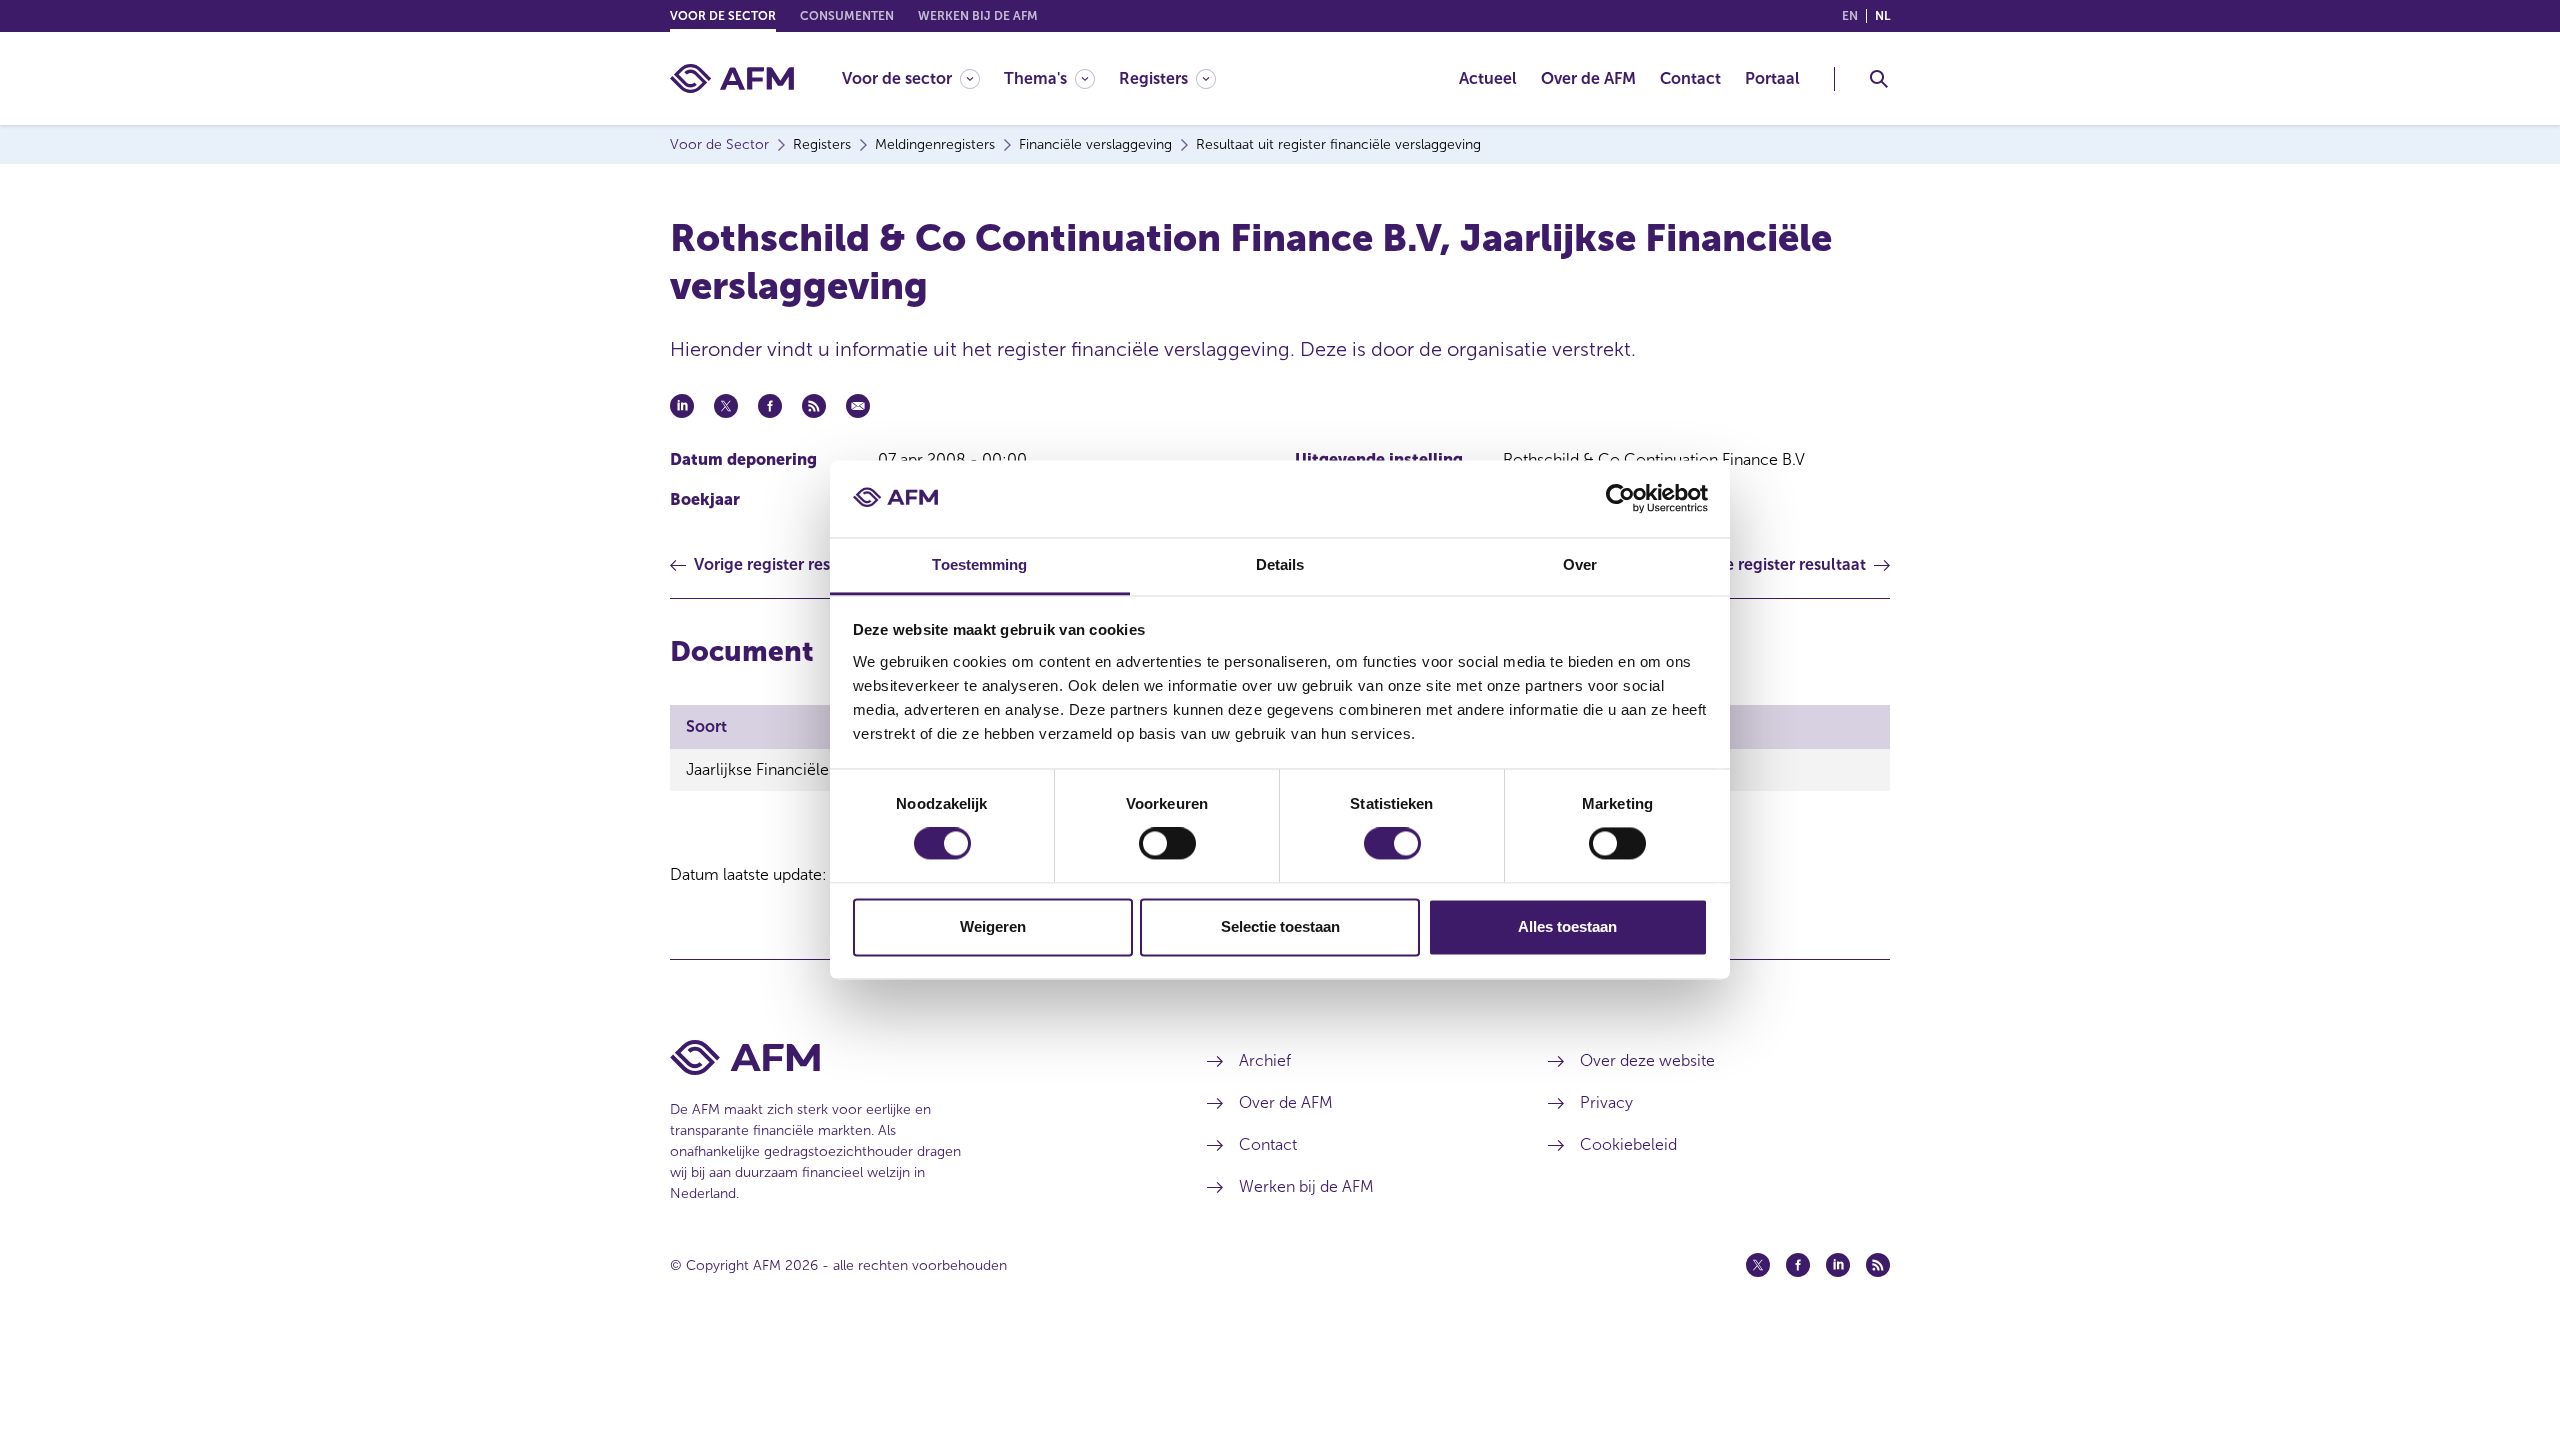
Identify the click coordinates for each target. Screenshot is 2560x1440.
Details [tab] (1280, 564)
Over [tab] (1580, 564)
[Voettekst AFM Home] (908, 1057)
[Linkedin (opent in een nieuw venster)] (1838, 1265)
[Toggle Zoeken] (1879, 79)
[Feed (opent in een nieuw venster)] (1878, 1265)
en (1850, 16)
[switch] (1167, 844)
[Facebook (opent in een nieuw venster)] (1798, 1265)
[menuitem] (923, 78)
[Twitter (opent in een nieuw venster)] (1758, 1265)
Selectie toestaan (1280, 926)
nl (1882, 16)
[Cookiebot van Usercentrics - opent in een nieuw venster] (1620, 499)
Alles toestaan (1567, 926)
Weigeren (993, 926)
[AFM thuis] (732, 78)
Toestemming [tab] (979, 564)
